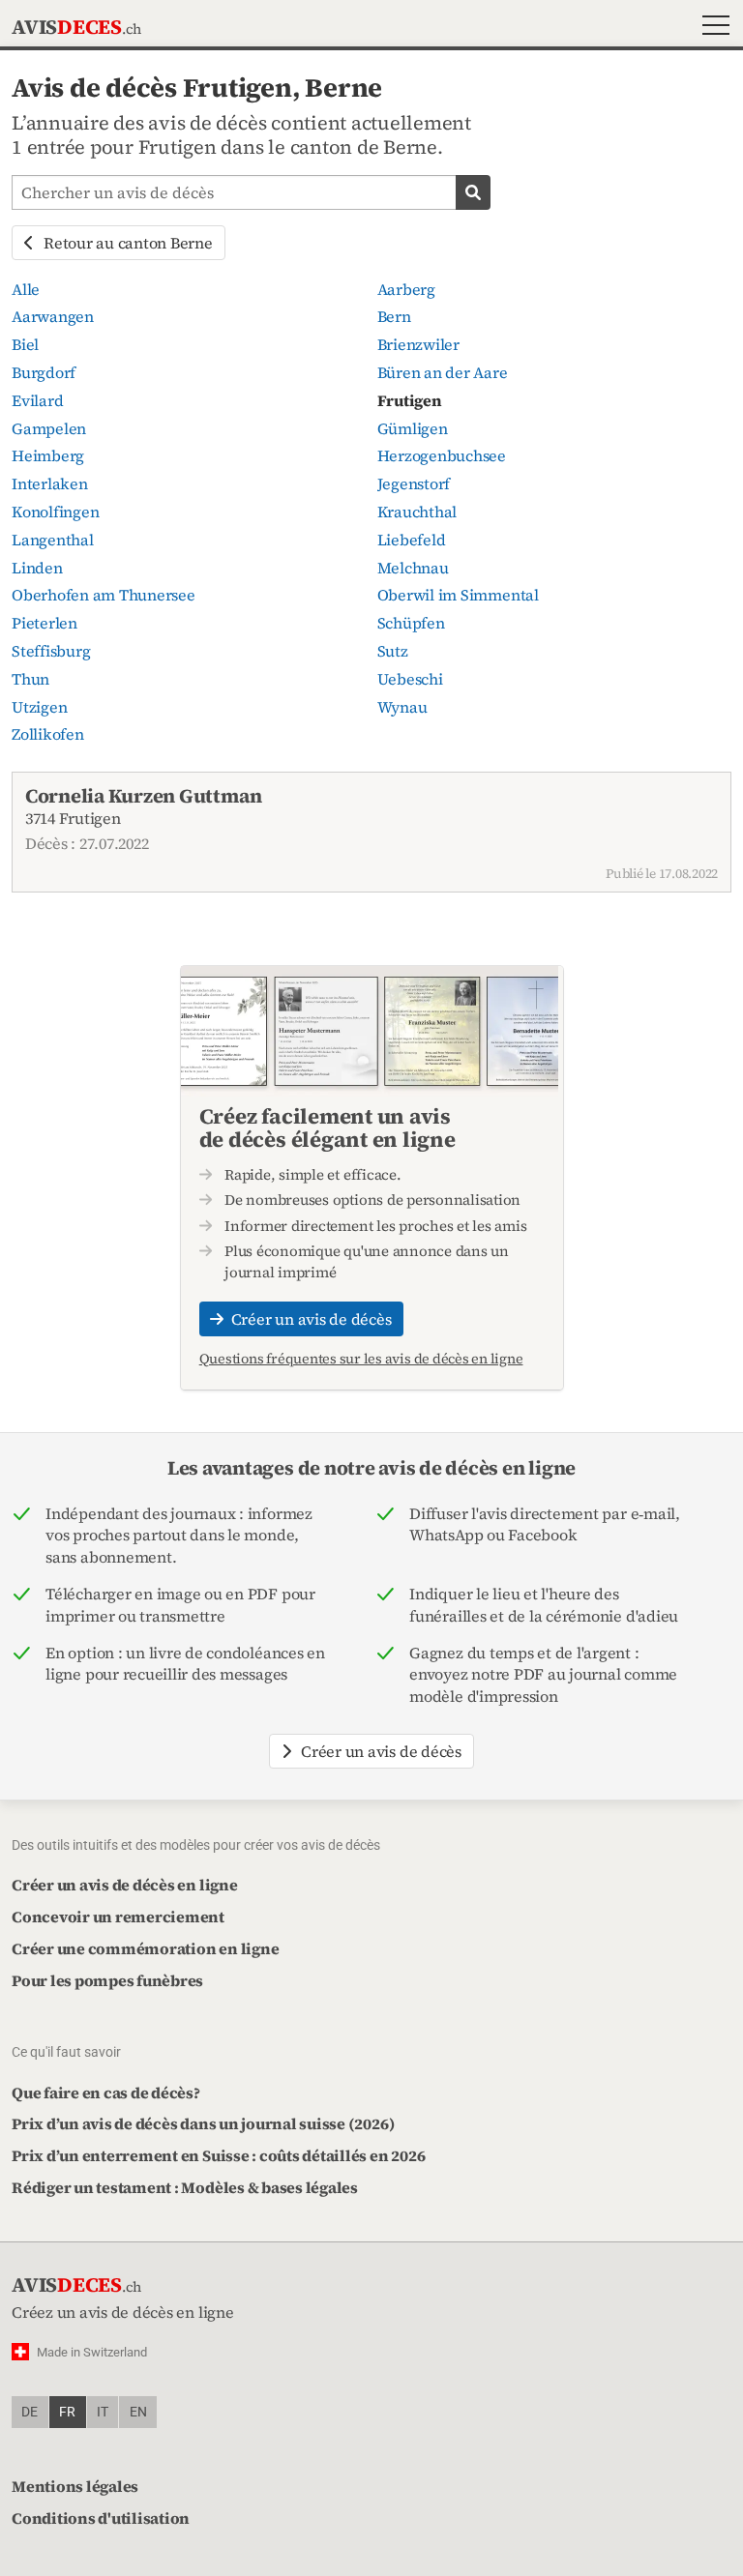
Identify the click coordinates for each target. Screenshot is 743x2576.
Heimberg (48, 455)
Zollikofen (48, 734)
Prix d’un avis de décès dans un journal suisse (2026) (203, 2123)
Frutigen (410, 400)
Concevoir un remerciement (118, 1917)
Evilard (37, 400)
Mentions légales (75, 2486)
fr (67, 2412)
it (103, 2412)
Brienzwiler (418, 344)
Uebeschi (410, 679)
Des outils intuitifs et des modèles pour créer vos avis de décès (196, 1845)
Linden (37, 568)
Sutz (393, 651)
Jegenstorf (414, 483)
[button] (712, 28)
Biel (25, 344)
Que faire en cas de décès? (106, 2093)
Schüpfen (411, 623)
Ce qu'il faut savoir (66, 2052)
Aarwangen (53, 316)
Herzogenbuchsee (442, 455)
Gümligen (413, 428)
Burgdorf (44, 372)
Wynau (402, 707)
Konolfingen (55, 512)
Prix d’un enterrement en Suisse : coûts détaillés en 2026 (218, 2155)
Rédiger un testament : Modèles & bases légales (185, 2187)
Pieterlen (45, 623)
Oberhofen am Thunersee (104, 595)
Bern (394, 316)
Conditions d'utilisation (101, 2518)
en (138, 2412)
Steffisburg (51, 651)
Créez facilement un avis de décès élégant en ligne (327, 1127)
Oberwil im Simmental (458, 595)
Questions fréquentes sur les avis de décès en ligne (361, 1359)
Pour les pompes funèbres (107, 1980)
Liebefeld (412, 540)
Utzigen (39, 707)
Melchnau (413, 568)
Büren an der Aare (443, 372)
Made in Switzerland (92, 2352)
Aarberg (406, 289)
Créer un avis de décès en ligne (125, 1885)
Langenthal (53, 540)
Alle (26, 289)
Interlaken (50, 483)
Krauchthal (417, 512)
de (30, 2412)
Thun (30, 679)
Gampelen (49, 428)
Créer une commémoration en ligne (145, 1948)
